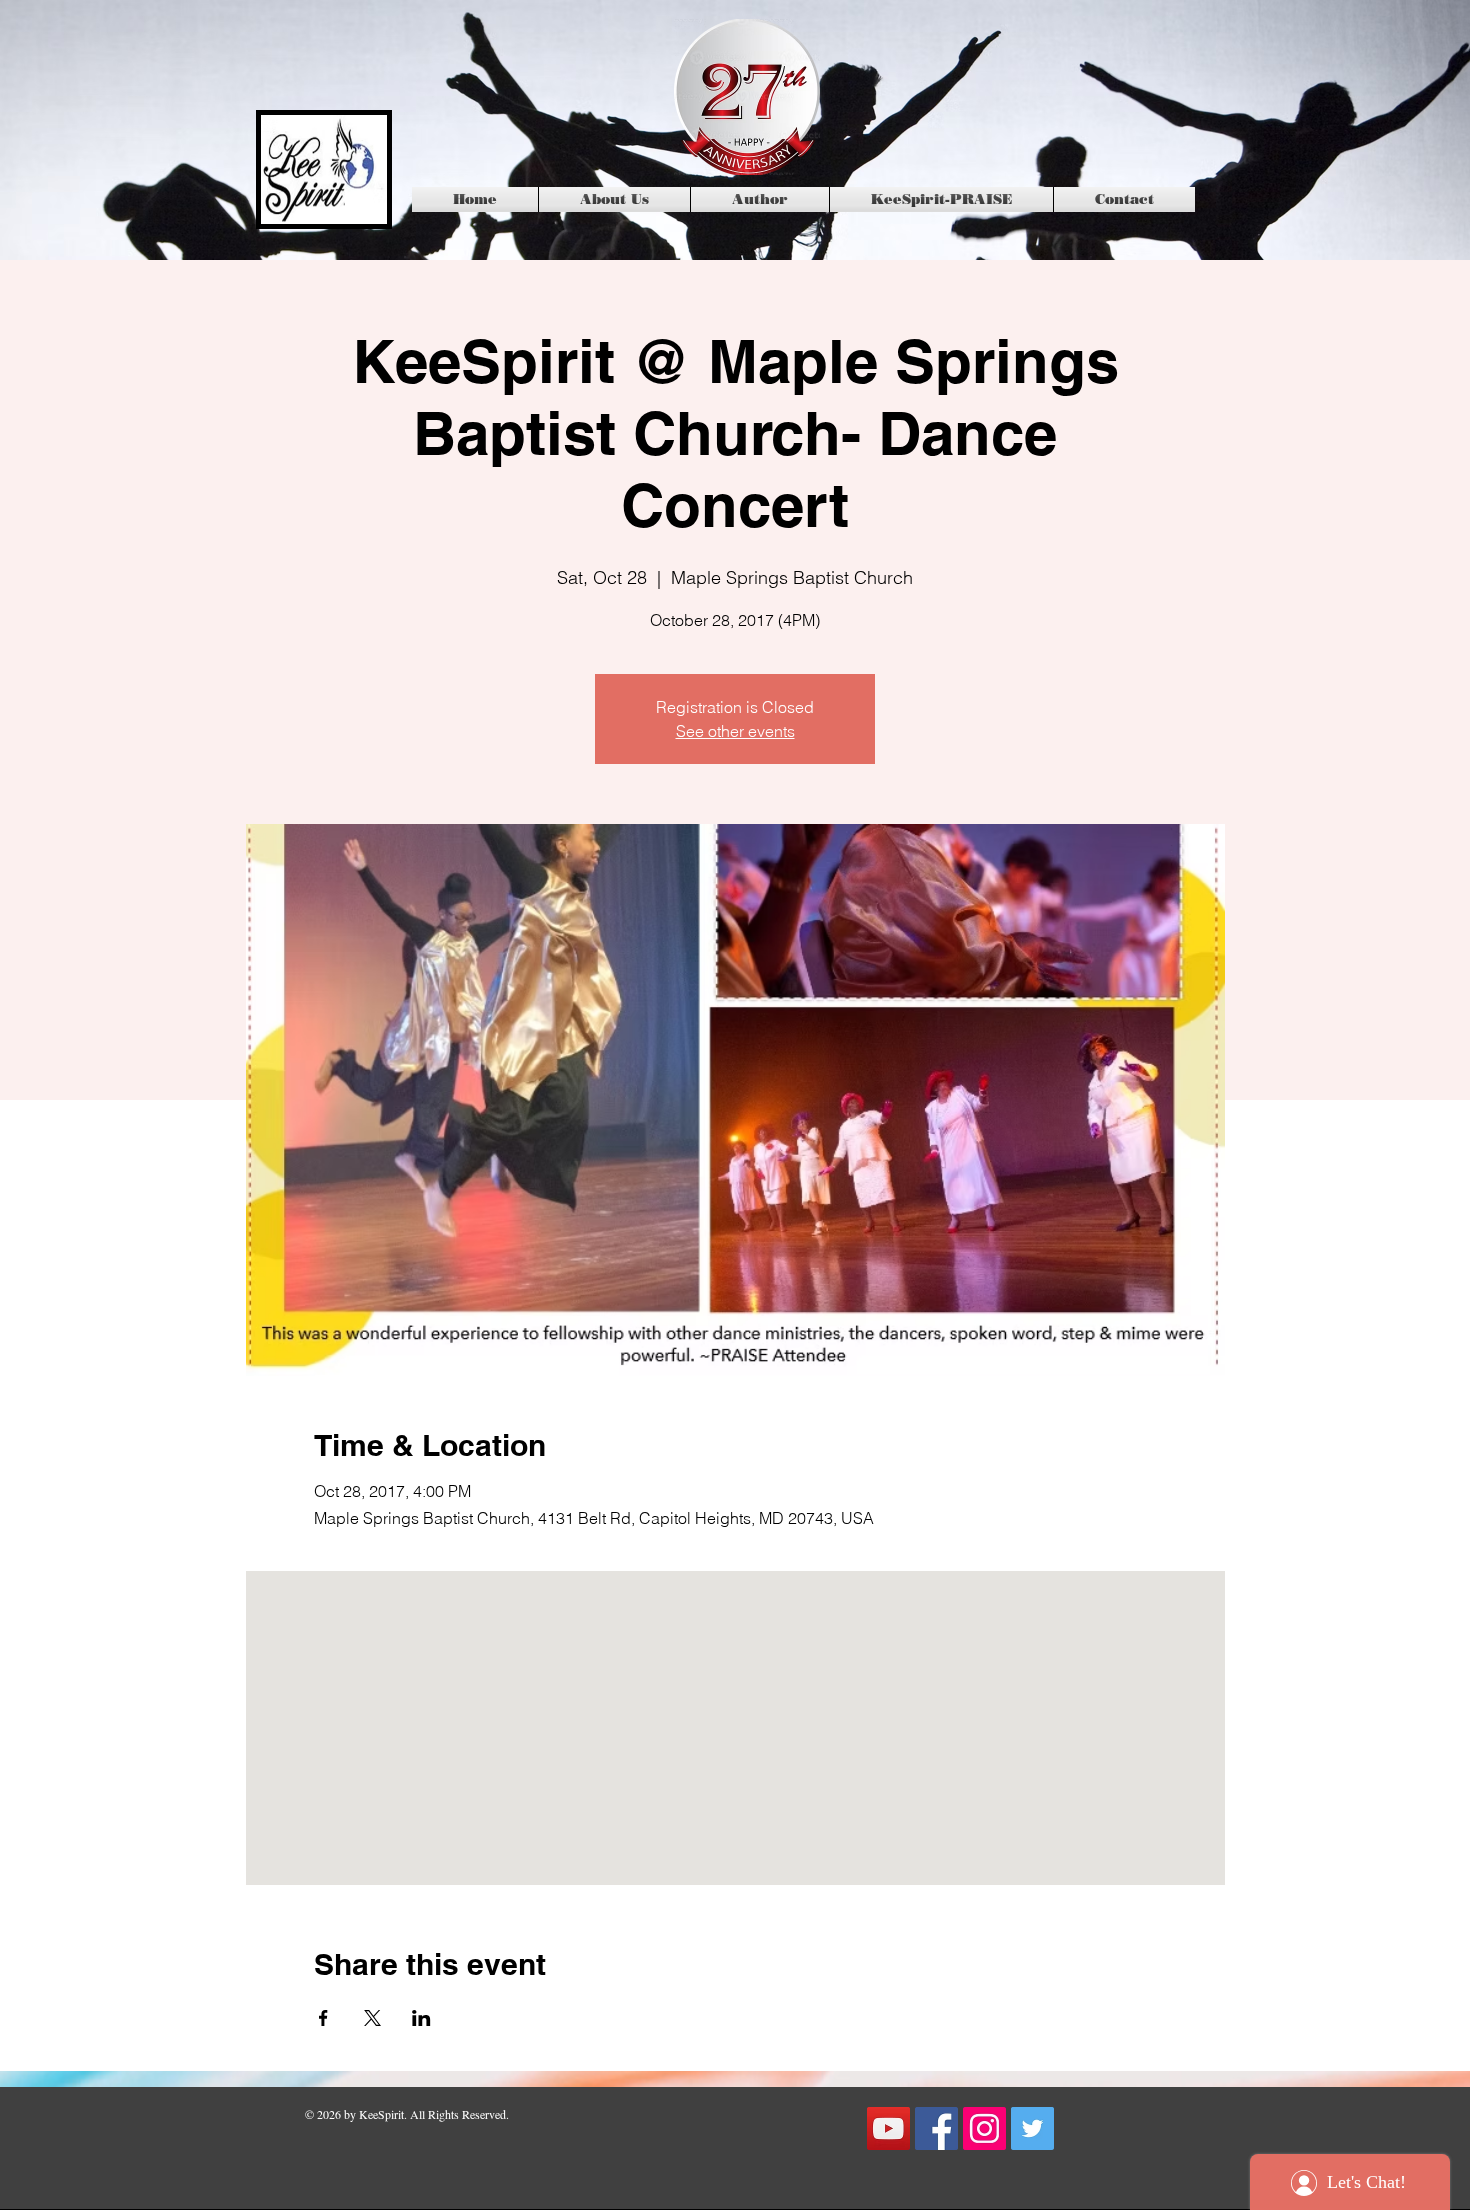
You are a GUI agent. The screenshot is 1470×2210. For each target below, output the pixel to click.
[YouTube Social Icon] (888, 2128)
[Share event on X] (372, 2018)
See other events (735, 731)
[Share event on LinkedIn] (421, 2018)
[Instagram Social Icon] (984, 2128)
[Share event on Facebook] (323, 2018)
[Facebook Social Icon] (936, 2128)
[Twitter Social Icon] (1032, 2128)
